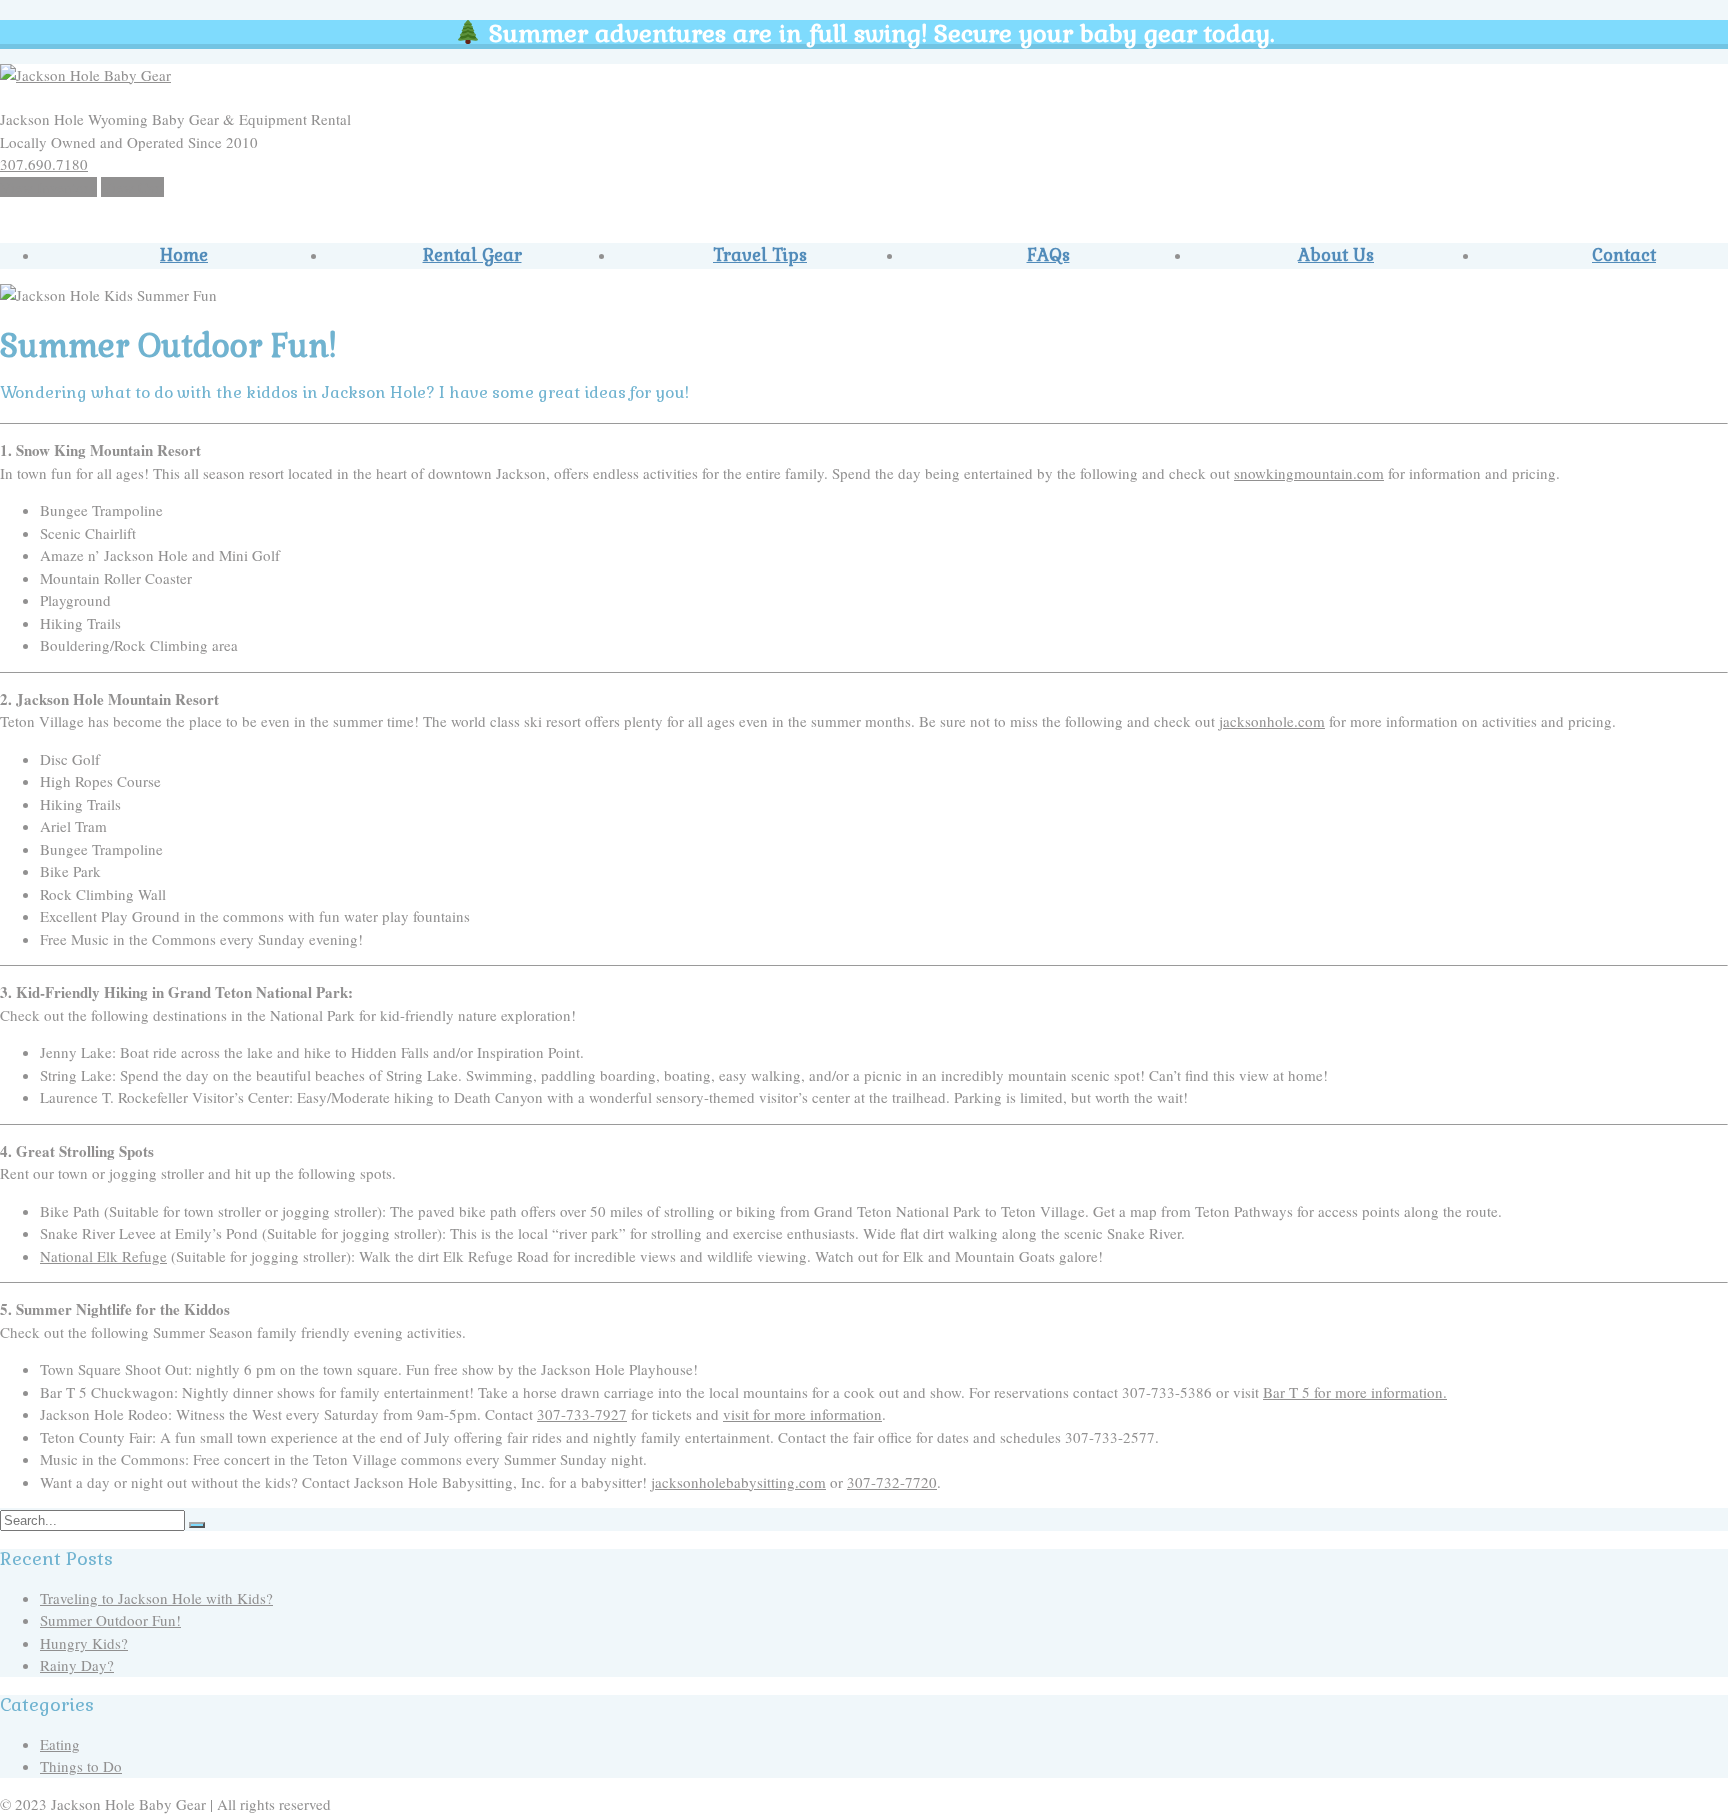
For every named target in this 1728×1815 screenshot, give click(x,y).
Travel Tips (760, 255)
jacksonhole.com (1272, 721)
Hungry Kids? (84, 1643)
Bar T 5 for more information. (1355, 1392)
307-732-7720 (892, 1482)
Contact (1624, 255)
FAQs (1048, 255)
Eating (60, 1744)
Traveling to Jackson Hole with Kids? (156, 1598)
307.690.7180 (44, 164)
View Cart (132, 187)
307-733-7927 (582, 1414)
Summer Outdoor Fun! (110, 1620)
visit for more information (802, 1414)
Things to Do (81, 1766)
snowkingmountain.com (1309, 473)
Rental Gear (472, 255)
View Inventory (48, 187)
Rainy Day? (77, 1665)
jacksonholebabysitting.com (738, 1482)
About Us (1336, 255)
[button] (197, 1525)
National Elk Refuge (103, 1256)
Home (184, 255)
